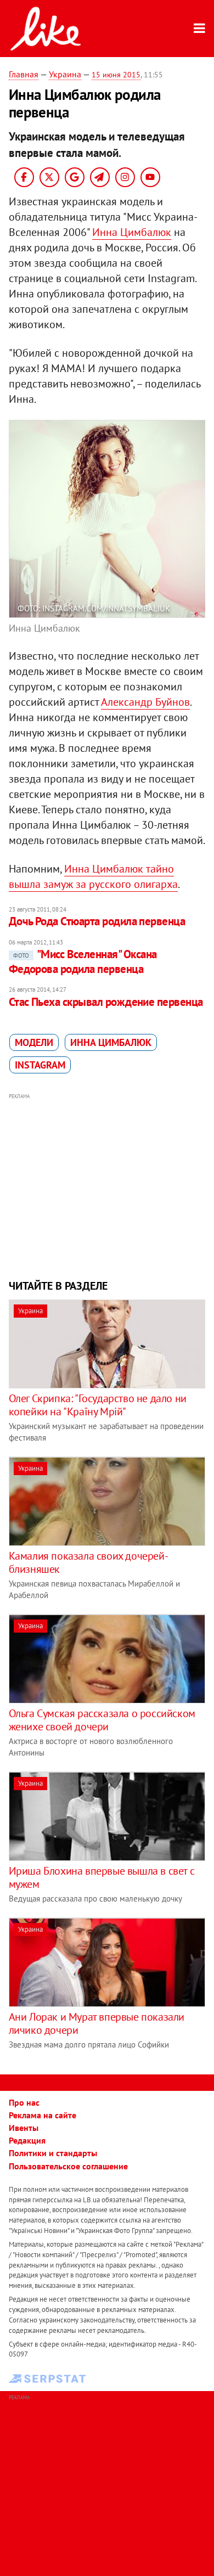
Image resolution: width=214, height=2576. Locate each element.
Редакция (27, 2140)
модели (34, 1042)
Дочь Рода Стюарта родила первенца (97, 921)
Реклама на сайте (43, 2115)
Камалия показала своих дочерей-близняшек (89, 1562)
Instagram (40, 1065)
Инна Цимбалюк (132, 232)
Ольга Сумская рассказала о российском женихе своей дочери (102, 1720)
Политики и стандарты (53, 2153)
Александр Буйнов (145, 702)
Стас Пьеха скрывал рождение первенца (106, 1002)
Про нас (24, 2102)
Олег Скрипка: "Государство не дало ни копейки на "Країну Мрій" (98, 1405)
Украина (65, 74)
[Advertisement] (107, 1185)
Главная (24, 74)
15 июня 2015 (116, 75)
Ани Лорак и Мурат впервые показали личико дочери (97, 2023)
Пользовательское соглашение (68, 2166)
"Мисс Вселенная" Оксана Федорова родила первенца (83, 961)
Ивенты (24, 2128)
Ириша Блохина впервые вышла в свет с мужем (102, 1877)
